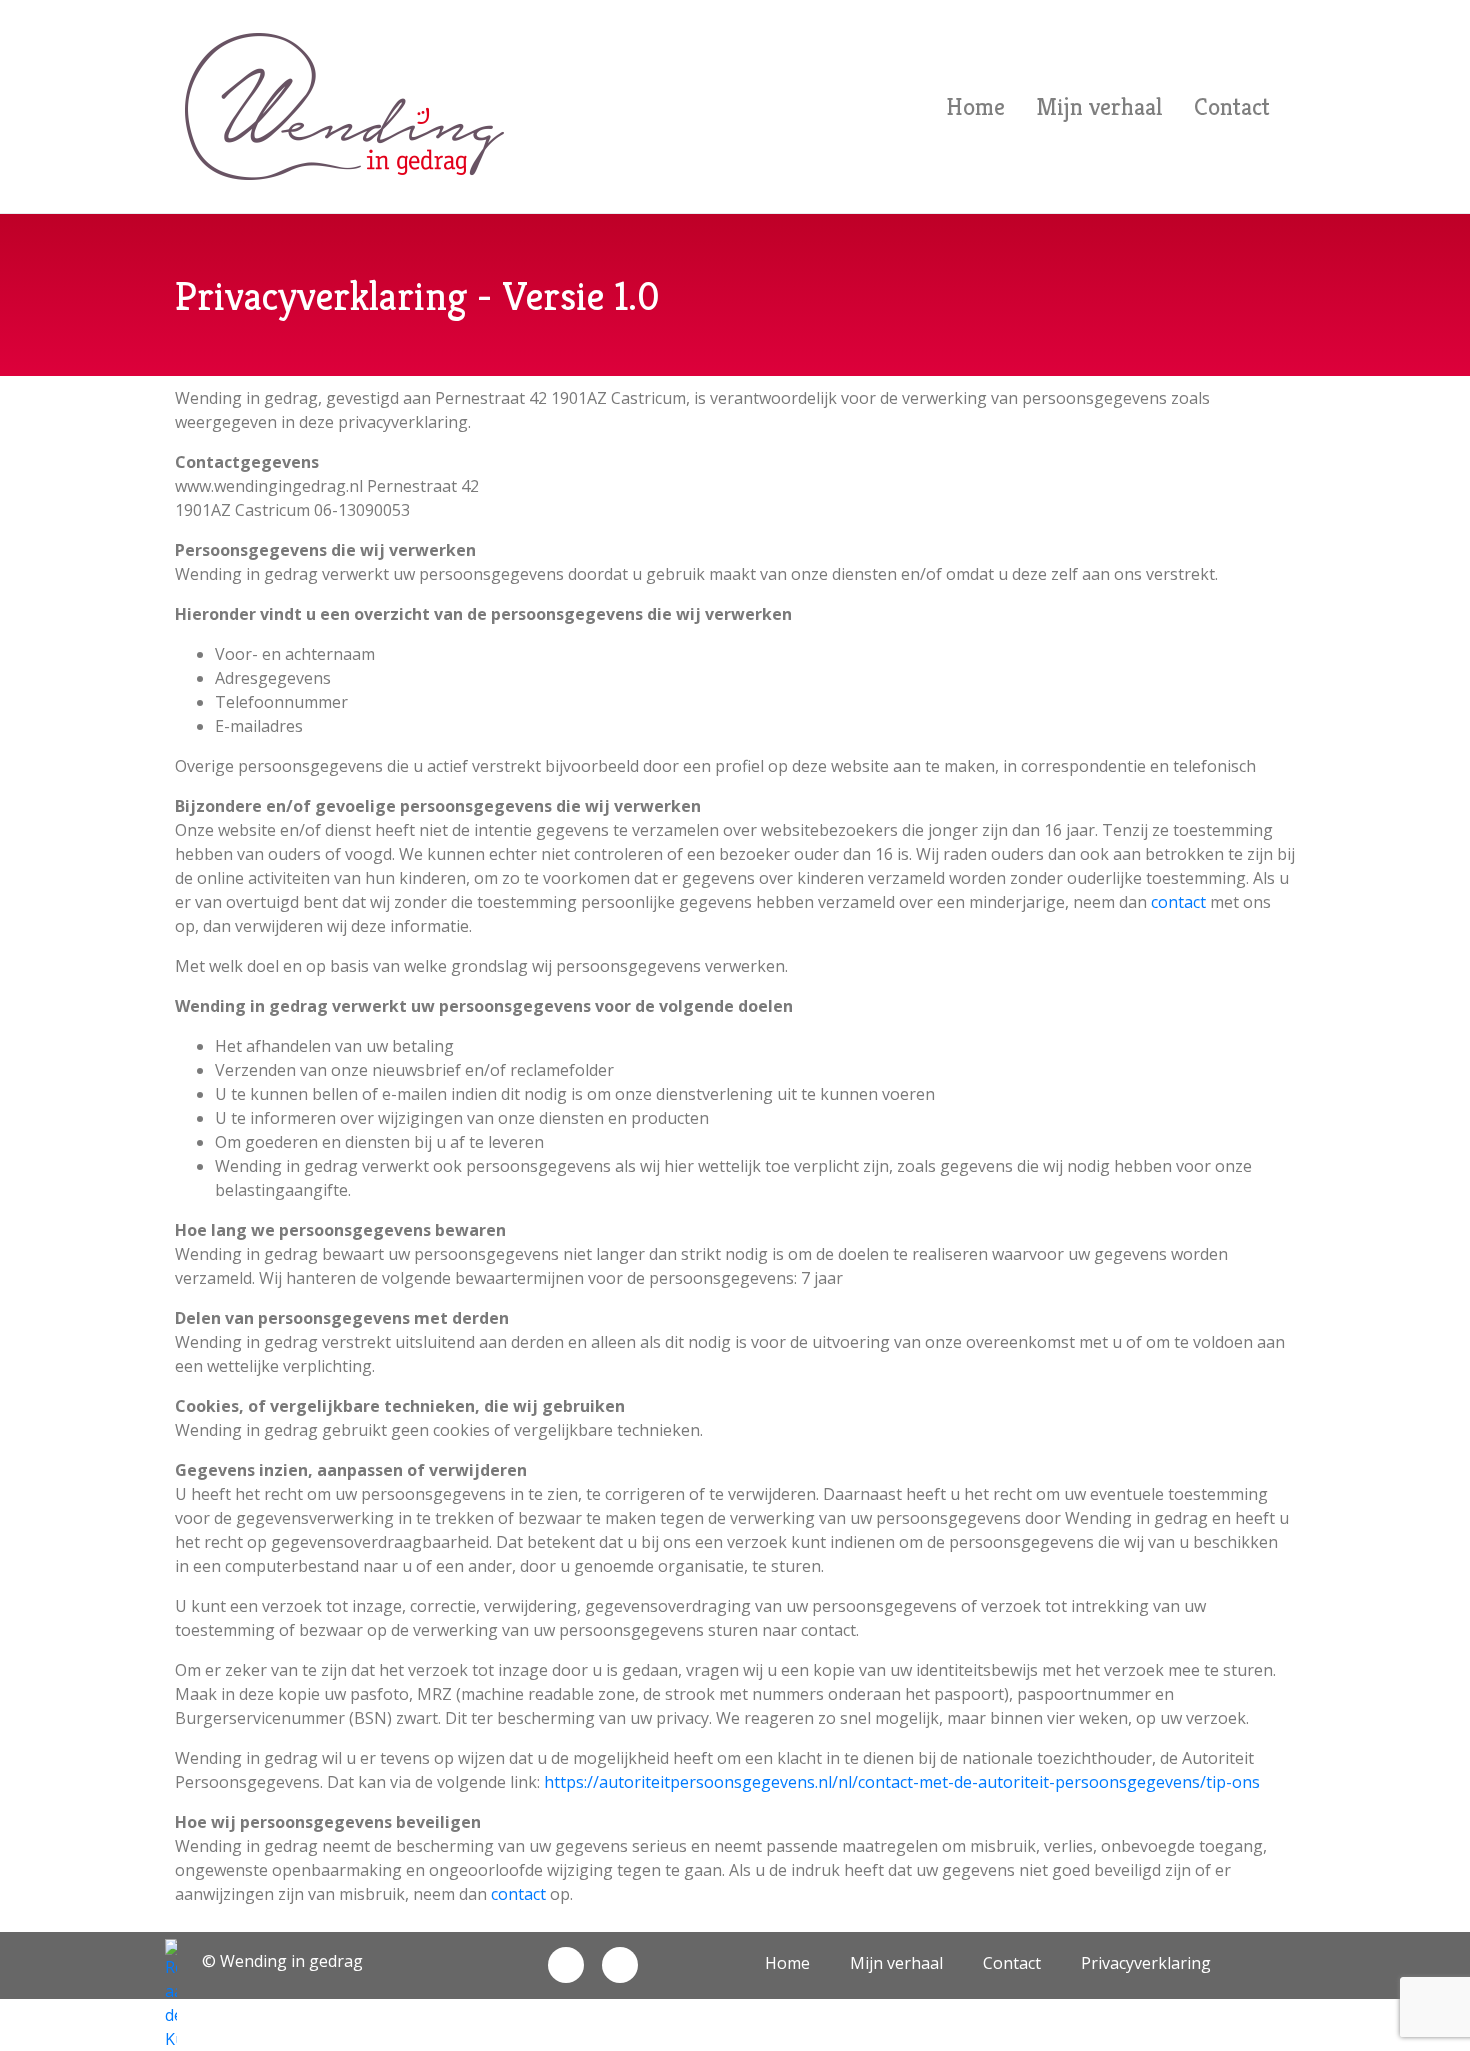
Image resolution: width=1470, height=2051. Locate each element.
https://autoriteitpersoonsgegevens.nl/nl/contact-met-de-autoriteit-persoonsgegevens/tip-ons (902, 1782)
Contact (1232, 107)
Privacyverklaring (1146, 1963)
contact (1178, 902)
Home (975, 107)
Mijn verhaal (1099, 107)
